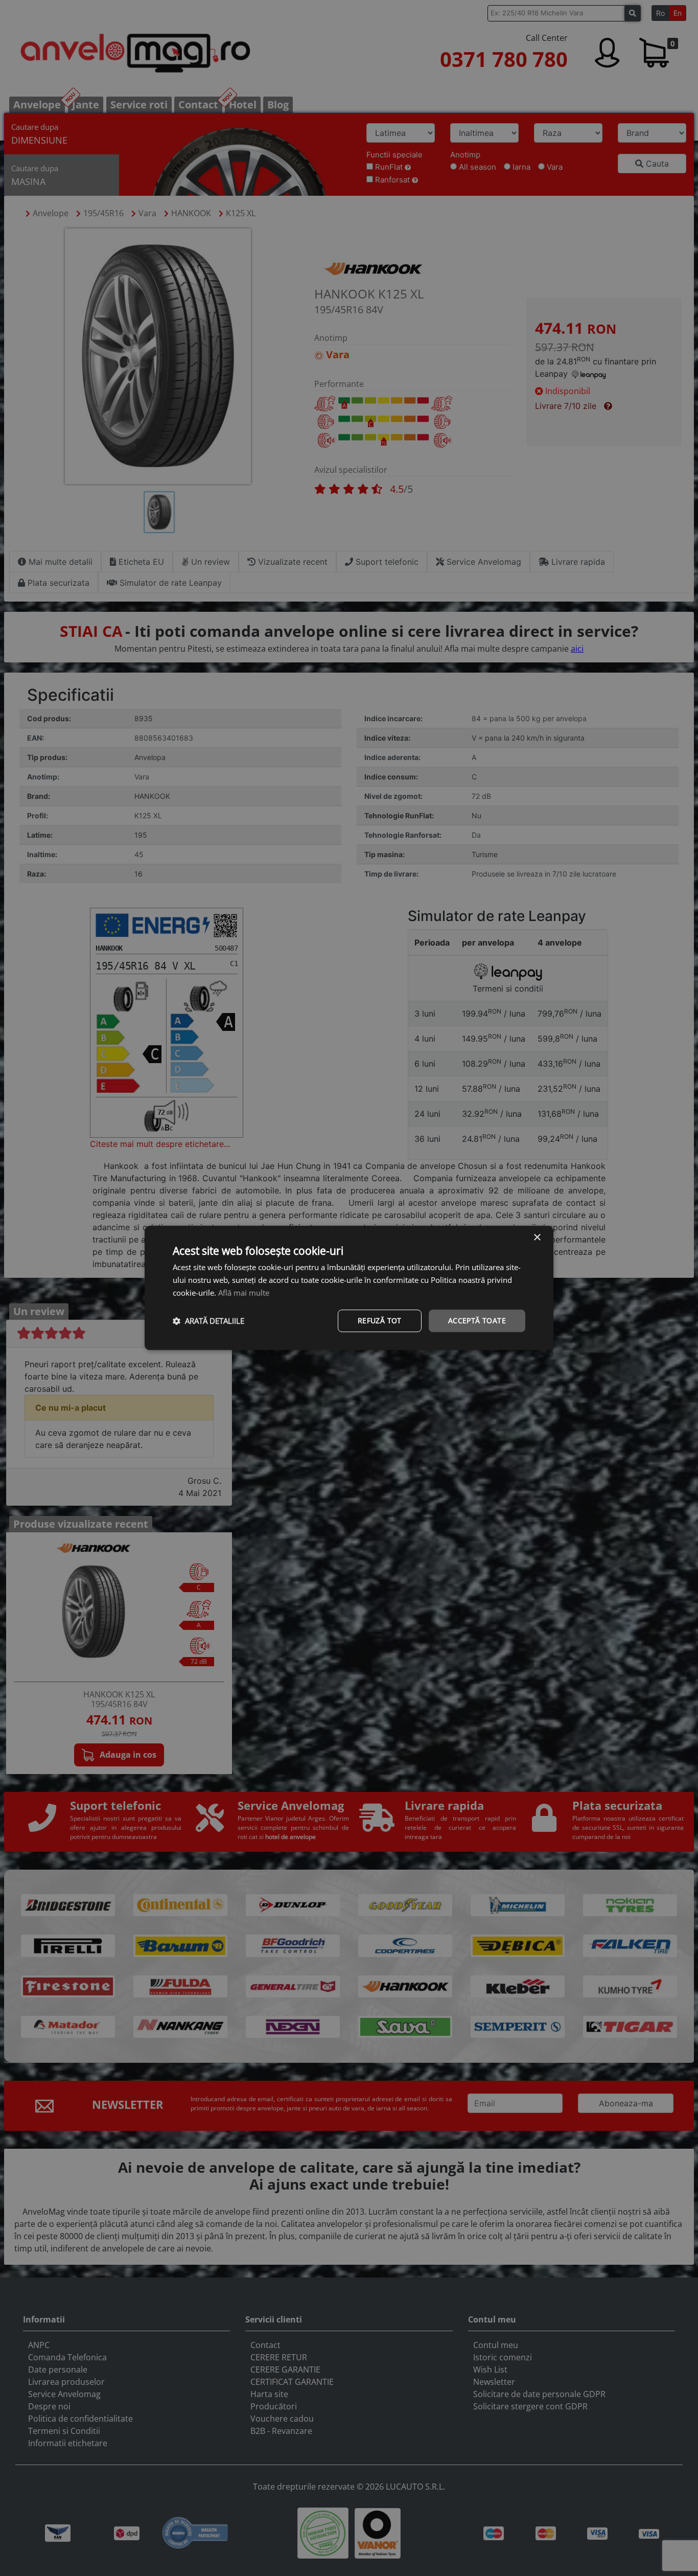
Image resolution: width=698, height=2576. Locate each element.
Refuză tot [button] (380, 1320)
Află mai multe (244, 1293)
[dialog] (349, 1288)
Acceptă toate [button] (477, 1320)
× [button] (537, 1238)
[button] (208, 1321)
